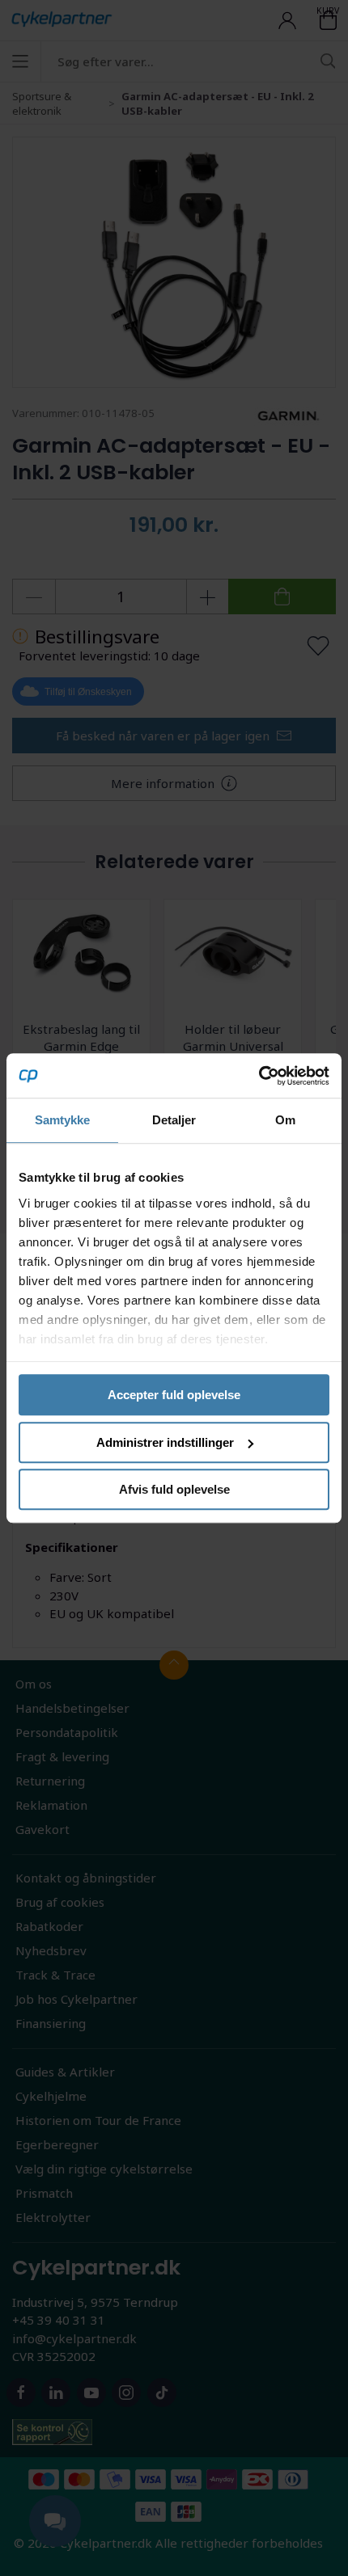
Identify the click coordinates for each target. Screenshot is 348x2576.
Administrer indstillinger (165, 1442)
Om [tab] (285, 1120)
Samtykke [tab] (63, 1120)
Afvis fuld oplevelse (174, 1489)
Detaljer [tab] (174, 1120)
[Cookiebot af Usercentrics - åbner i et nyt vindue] (259, 1076)
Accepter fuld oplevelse (174, 1395)
